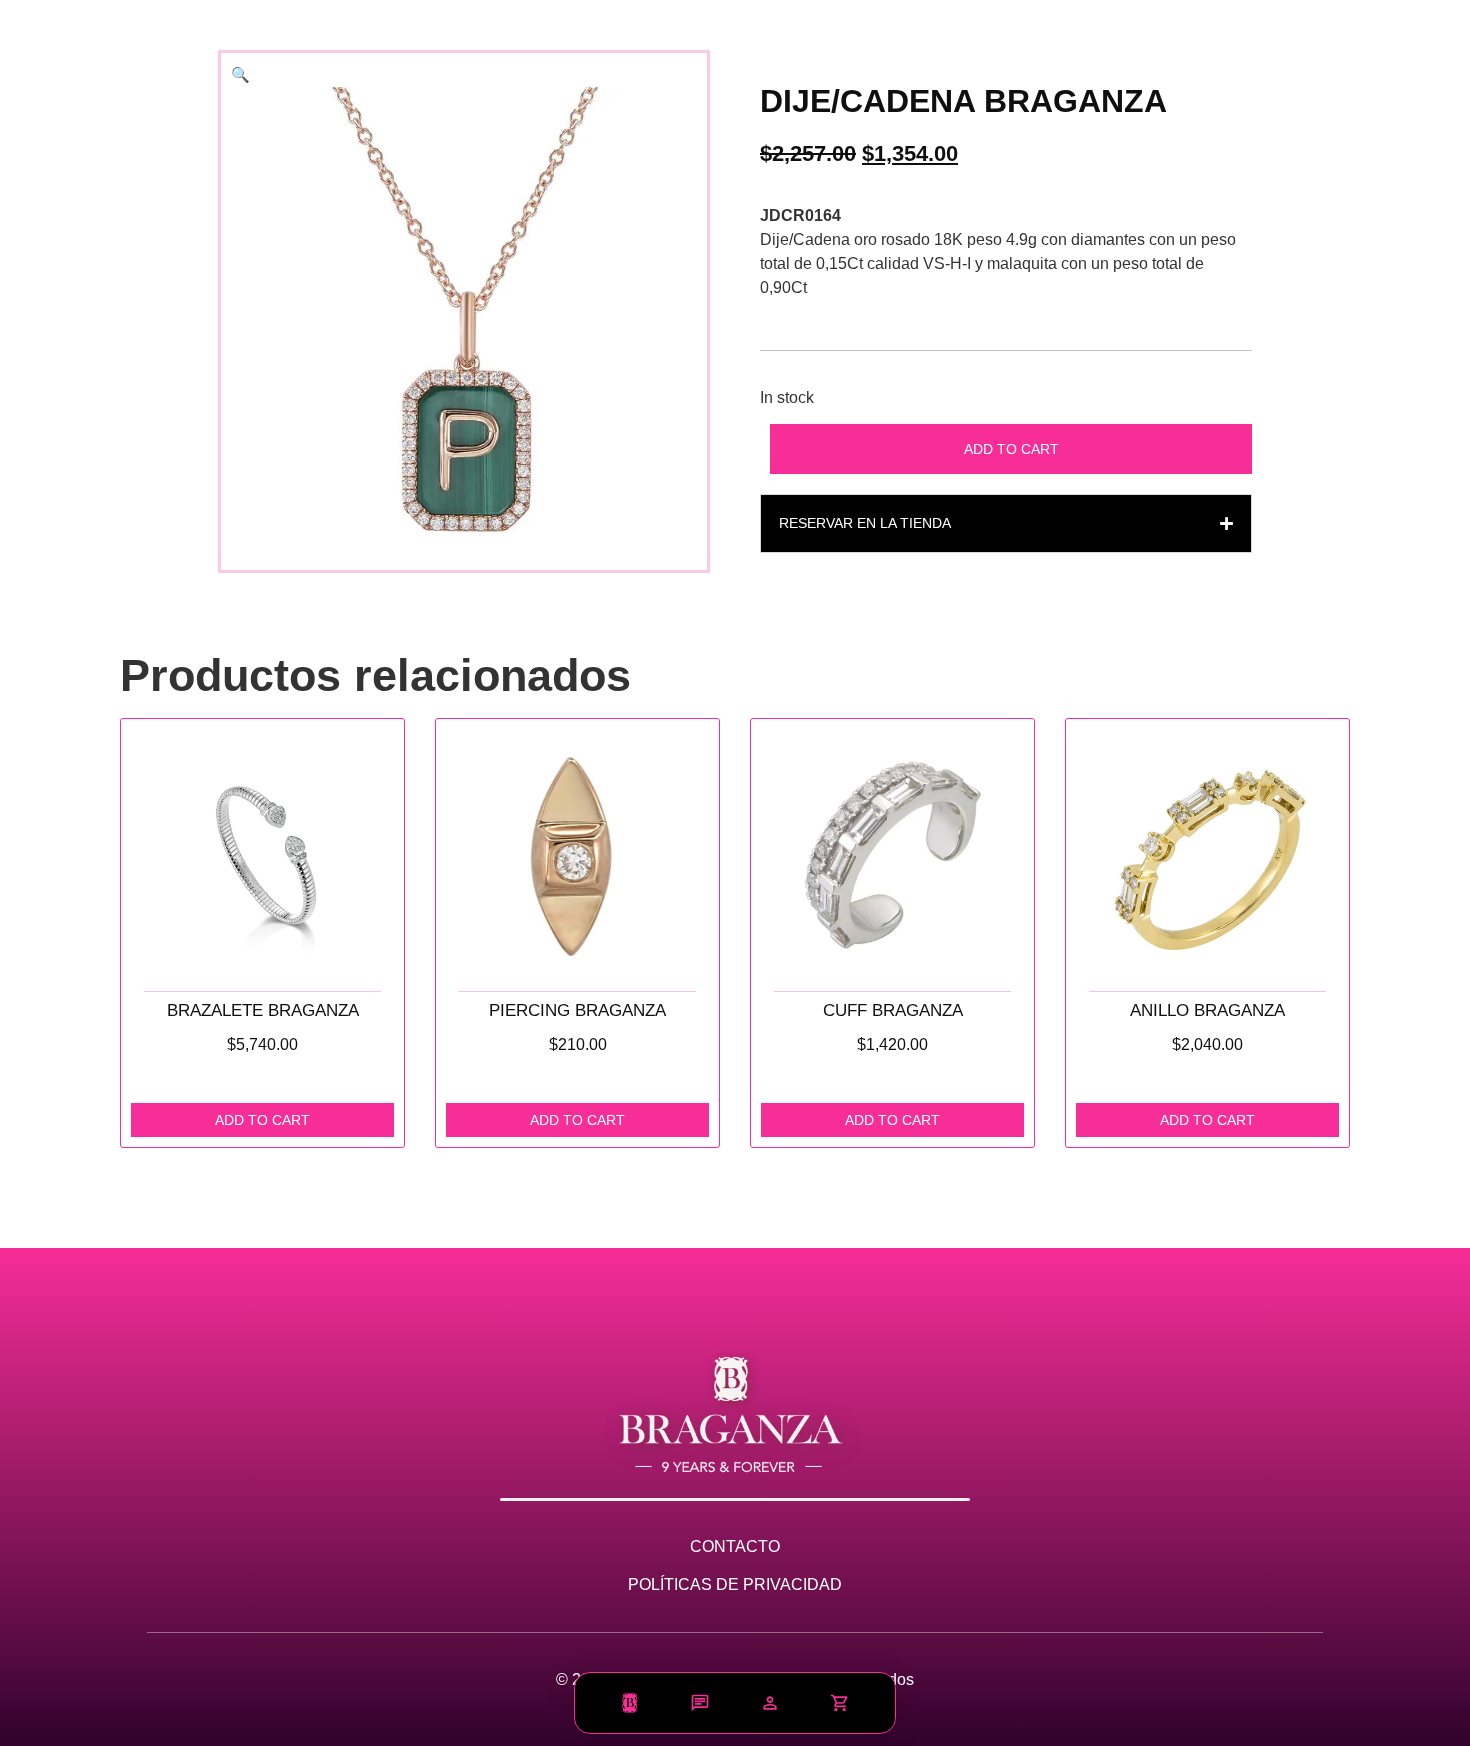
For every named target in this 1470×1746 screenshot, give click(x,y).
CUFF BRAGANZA (893, 1010)
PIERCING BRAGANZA (577, 1010)
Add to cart (1011, 449)
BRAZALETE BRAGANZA (263, 1010)
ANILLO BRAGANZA (1207, 1010)
